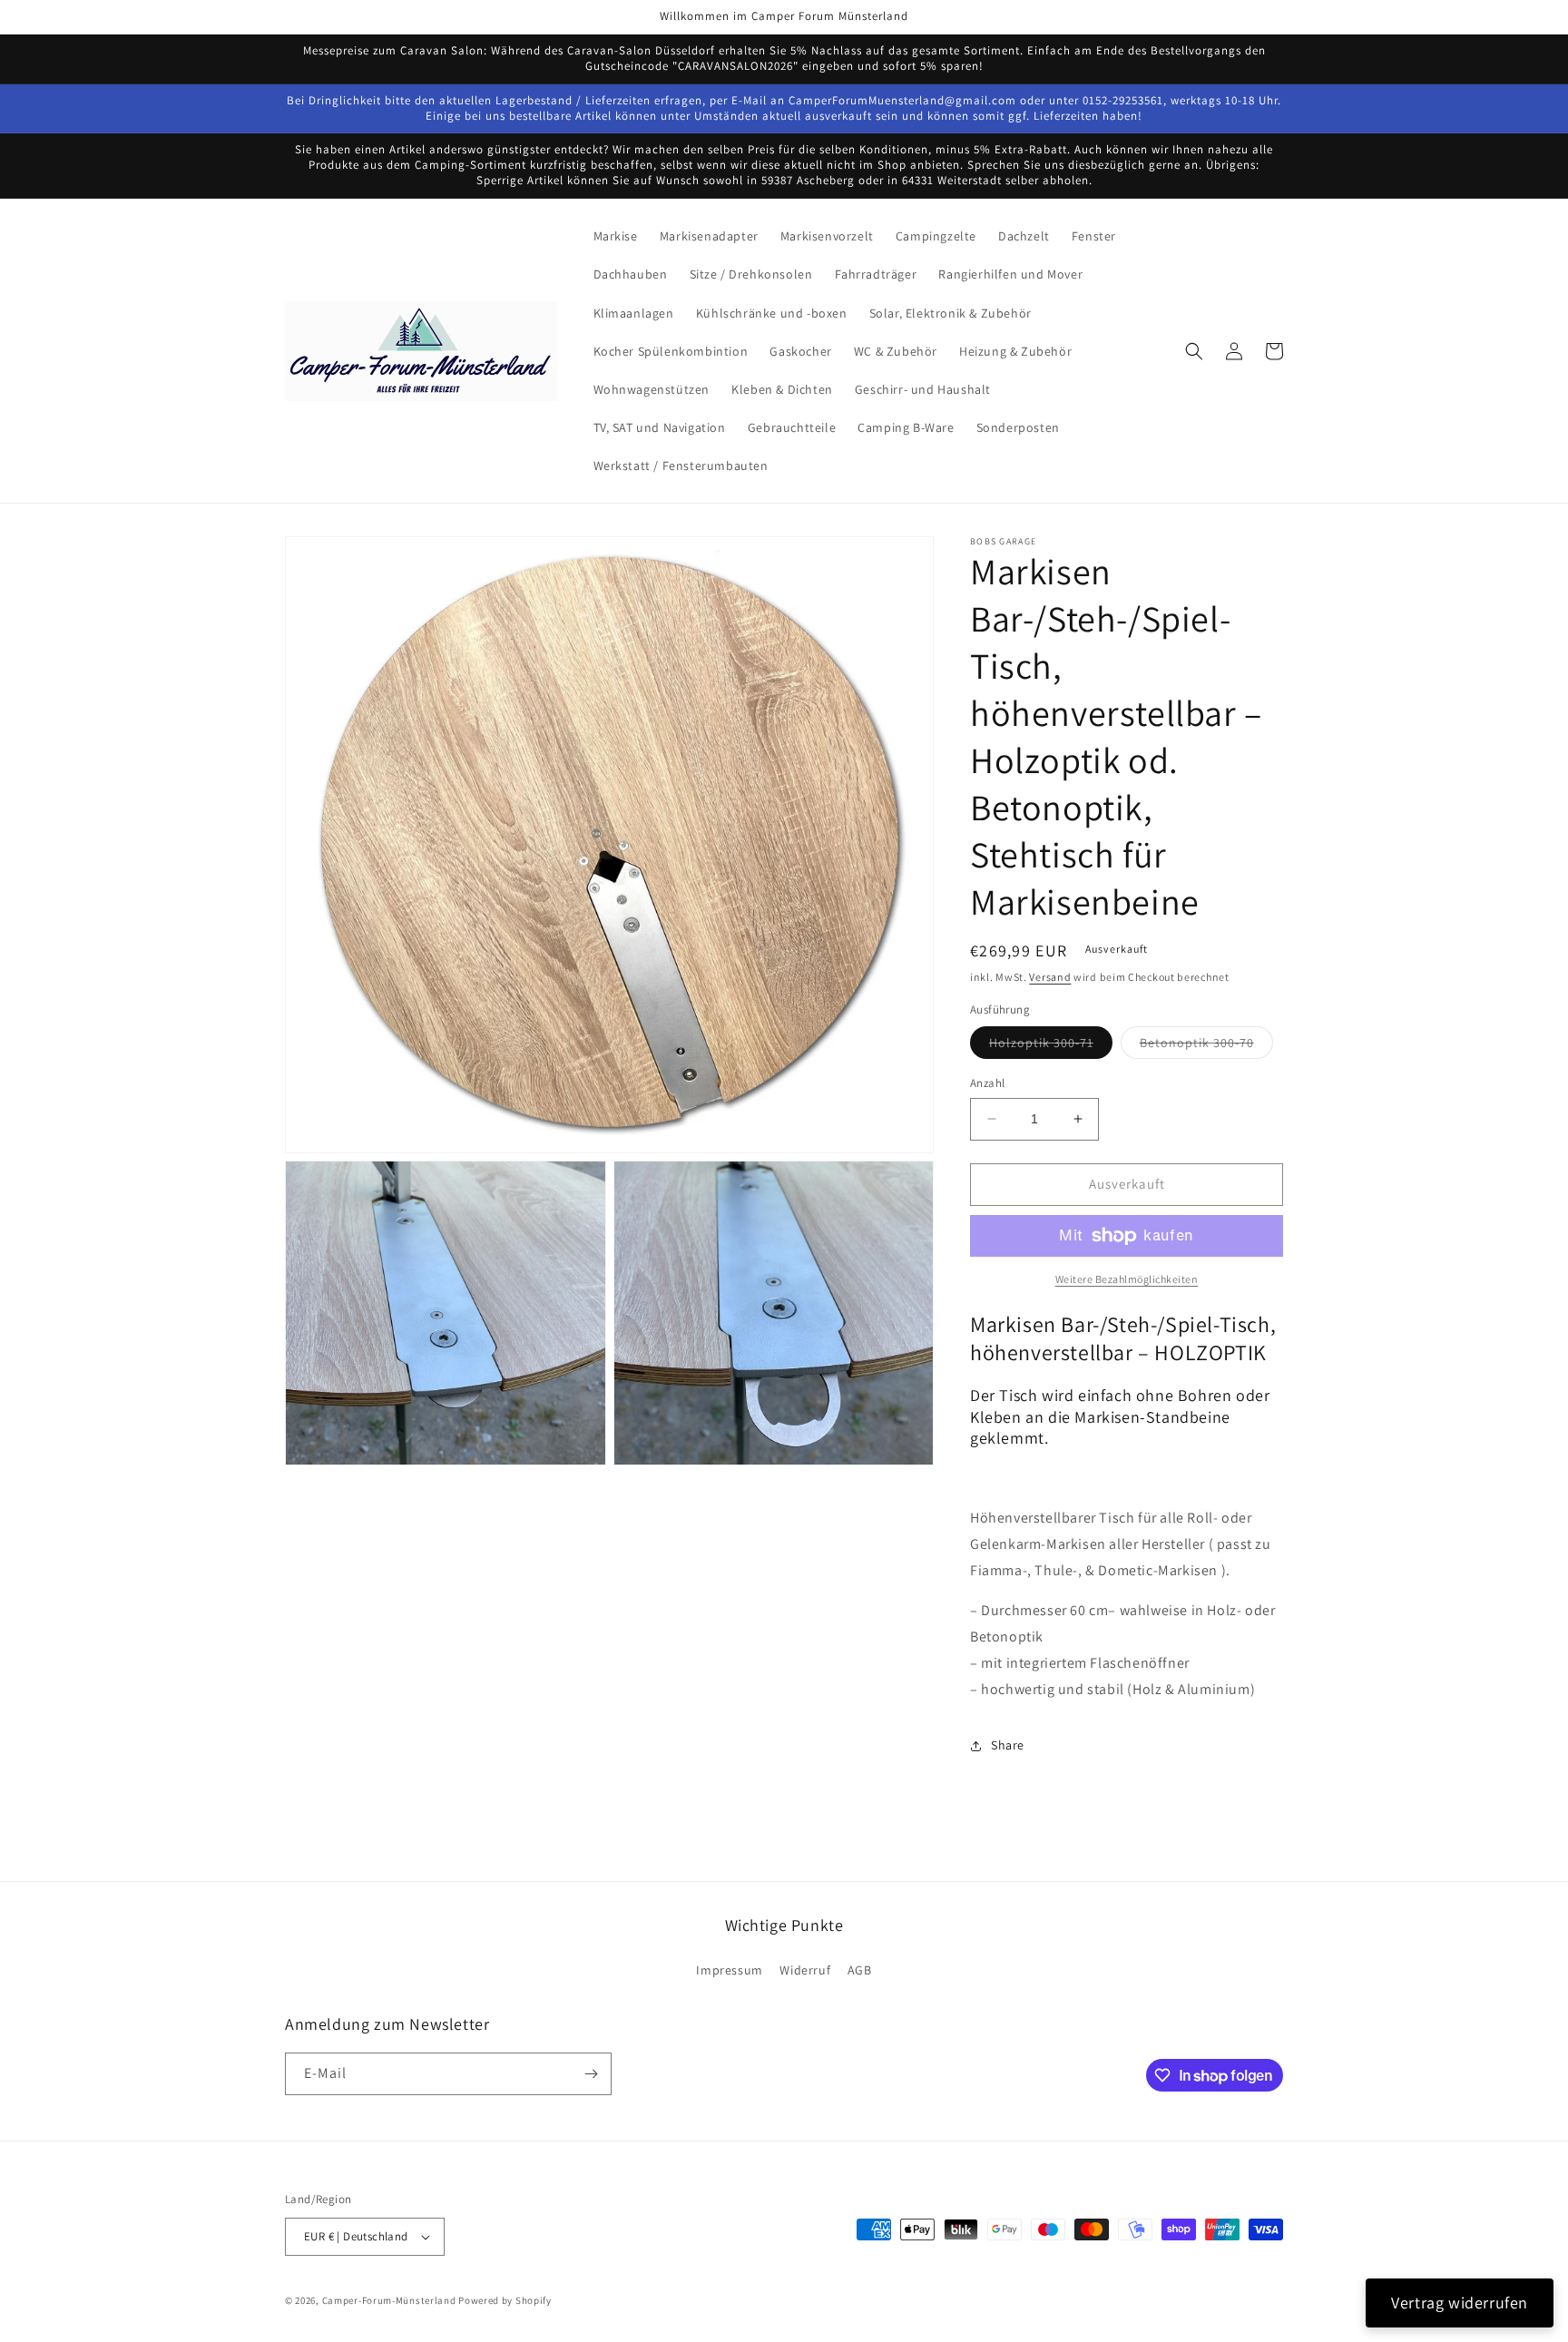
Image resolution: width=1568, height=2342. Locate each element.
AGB (860, 1970)
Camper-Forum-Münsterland (389, 2300)
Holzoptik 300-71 (1051, 1046)
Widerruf (805, 1970)
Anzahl (987, 1083)
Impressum (729, 1970)
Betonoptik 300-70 (1206, 1046)
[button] (1194, 351)
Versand (1050, 977)
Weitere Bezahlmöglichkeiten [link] (1127, 1279)
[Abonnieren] (591, 2074)
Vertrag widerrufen (1460, 2303)
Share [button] (1008, 1745)
